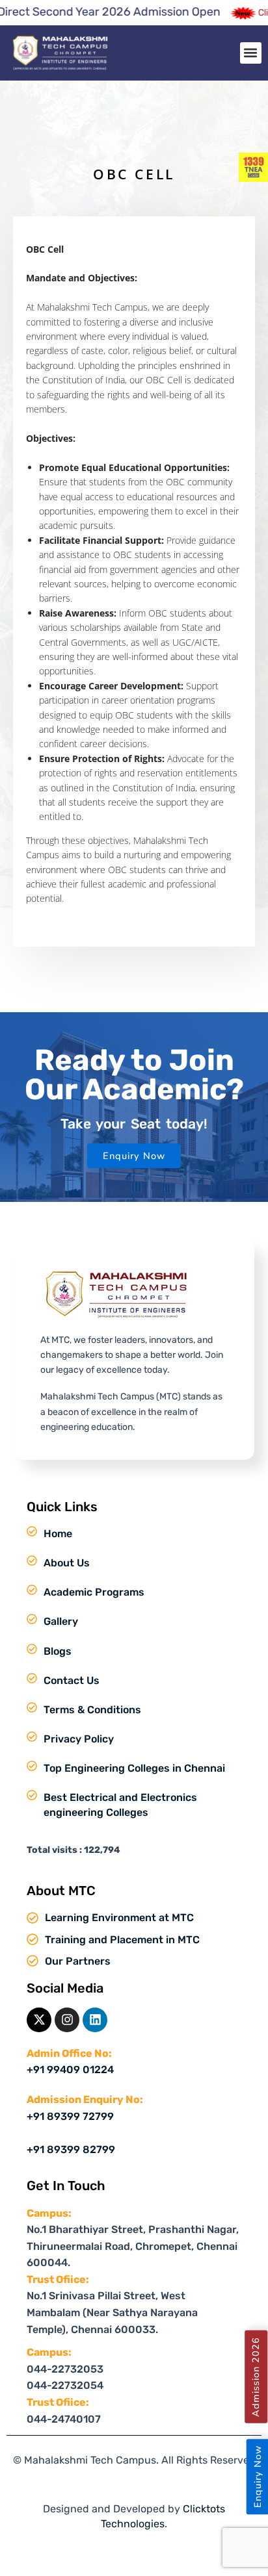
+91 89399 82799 (71, 2149)
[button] (251, 53)
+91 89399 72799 (70, 2116)
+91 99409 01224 (70, 2070)
